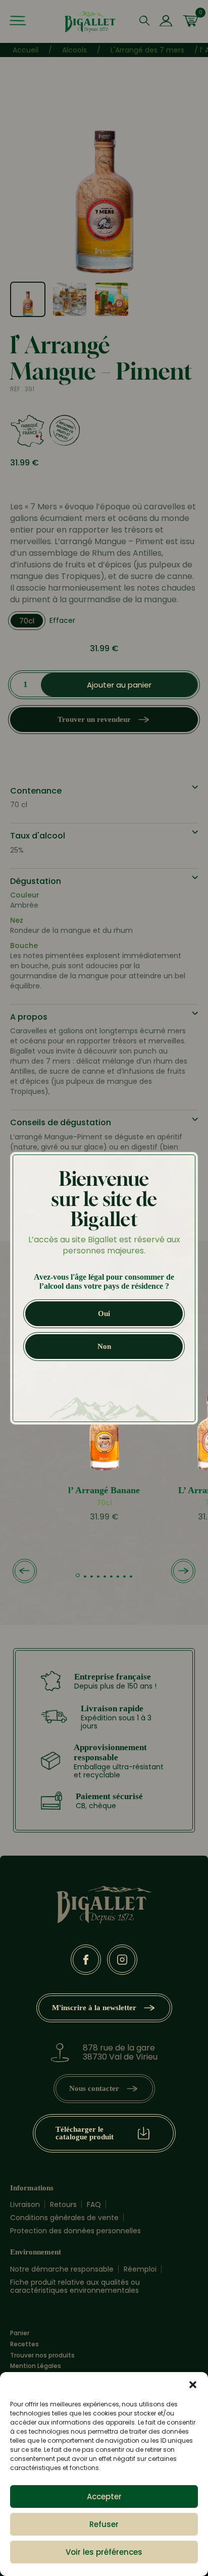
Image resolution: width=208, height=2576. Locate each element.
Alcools (74, 50)
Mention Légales (36, 2366)
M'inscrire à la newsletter (94, 2008)
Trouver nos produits (42, 2355)
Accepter (104, 2496)
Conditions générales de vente (64, 2218)
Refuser (104, 2524)
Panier (20, 2333)
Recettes (24, 2344)
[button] (193, 2385)
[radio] (27, 621)
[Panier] (190, 22)
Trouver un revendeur (94, 719)
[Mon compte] (166, 22)
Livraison (25, 2204)
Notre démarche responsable (62, 2269)
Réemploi (140, 2269)
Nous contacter (94, 2088)
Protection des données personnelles (75, 2231)
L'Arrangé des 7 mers (147, 50)
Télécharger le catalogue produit (85, 2133)
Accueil (25, 50)
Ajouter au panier (119, 685)
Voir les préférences (104, 2552)
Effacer (62, 620)
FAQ (94, 2204)
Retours (63, 2204)
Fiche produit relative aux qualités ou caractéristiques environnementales (75, 2286)
